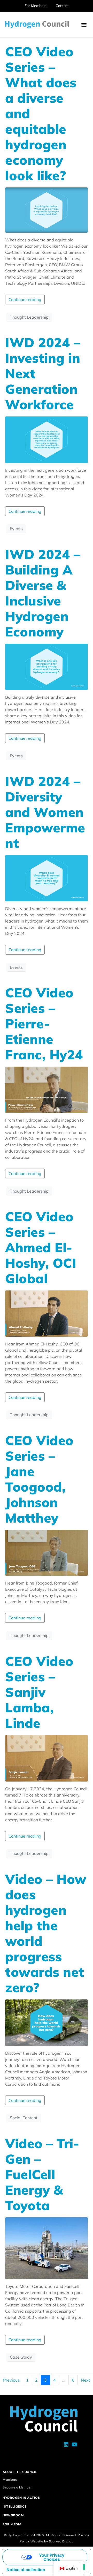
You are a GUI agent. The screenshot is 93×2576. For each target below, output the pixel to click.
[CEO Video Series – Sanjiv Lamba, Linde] (47, 1758)
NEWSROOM (13, 2515)
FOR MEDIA (12, 2524)
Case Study (21, 2357)
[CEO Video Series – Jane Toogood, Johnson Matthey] (47, 1552)
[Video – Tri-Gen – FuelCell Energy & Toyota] (47, 2248)
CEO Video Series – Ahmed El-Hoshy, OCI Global (41, 1247)
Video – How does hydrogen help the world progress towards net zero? (46, 1933)
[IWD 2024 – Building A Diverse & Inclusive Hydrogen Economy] (47, 666)
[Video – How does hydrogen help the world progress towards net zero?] (47, 2022)
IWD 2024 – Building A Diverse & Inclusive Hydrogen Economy (43, 593)
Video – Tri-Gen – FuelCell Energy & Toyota (42, 2174)
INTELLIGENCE (14, 2506)
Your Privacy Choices (52, 2557)
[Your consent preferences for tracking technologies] (84, 2567)
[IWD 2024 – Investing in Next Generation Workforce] (47, 439)
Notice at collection (26, 2570)
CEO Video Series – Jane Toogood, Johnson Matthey (39, 1479)
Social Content (24, 2118)
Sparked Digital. (61, 2541)
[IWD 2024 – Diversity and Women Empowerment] (47, 878)
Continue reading (25, 300)
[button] (84, 25)
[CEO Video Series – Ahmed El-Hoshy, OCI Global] (47, 1313)
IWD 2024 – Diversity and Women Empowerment (45, 812)
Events (16, 529)
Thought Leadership (29, 317)
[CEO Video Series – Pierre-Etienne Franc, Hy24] (47, 1089)
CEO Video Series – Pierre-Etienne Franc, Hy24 (44, 1024)
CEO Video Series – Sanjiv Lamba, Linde (39, 1692)
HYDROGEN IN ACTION (21, 2498)
